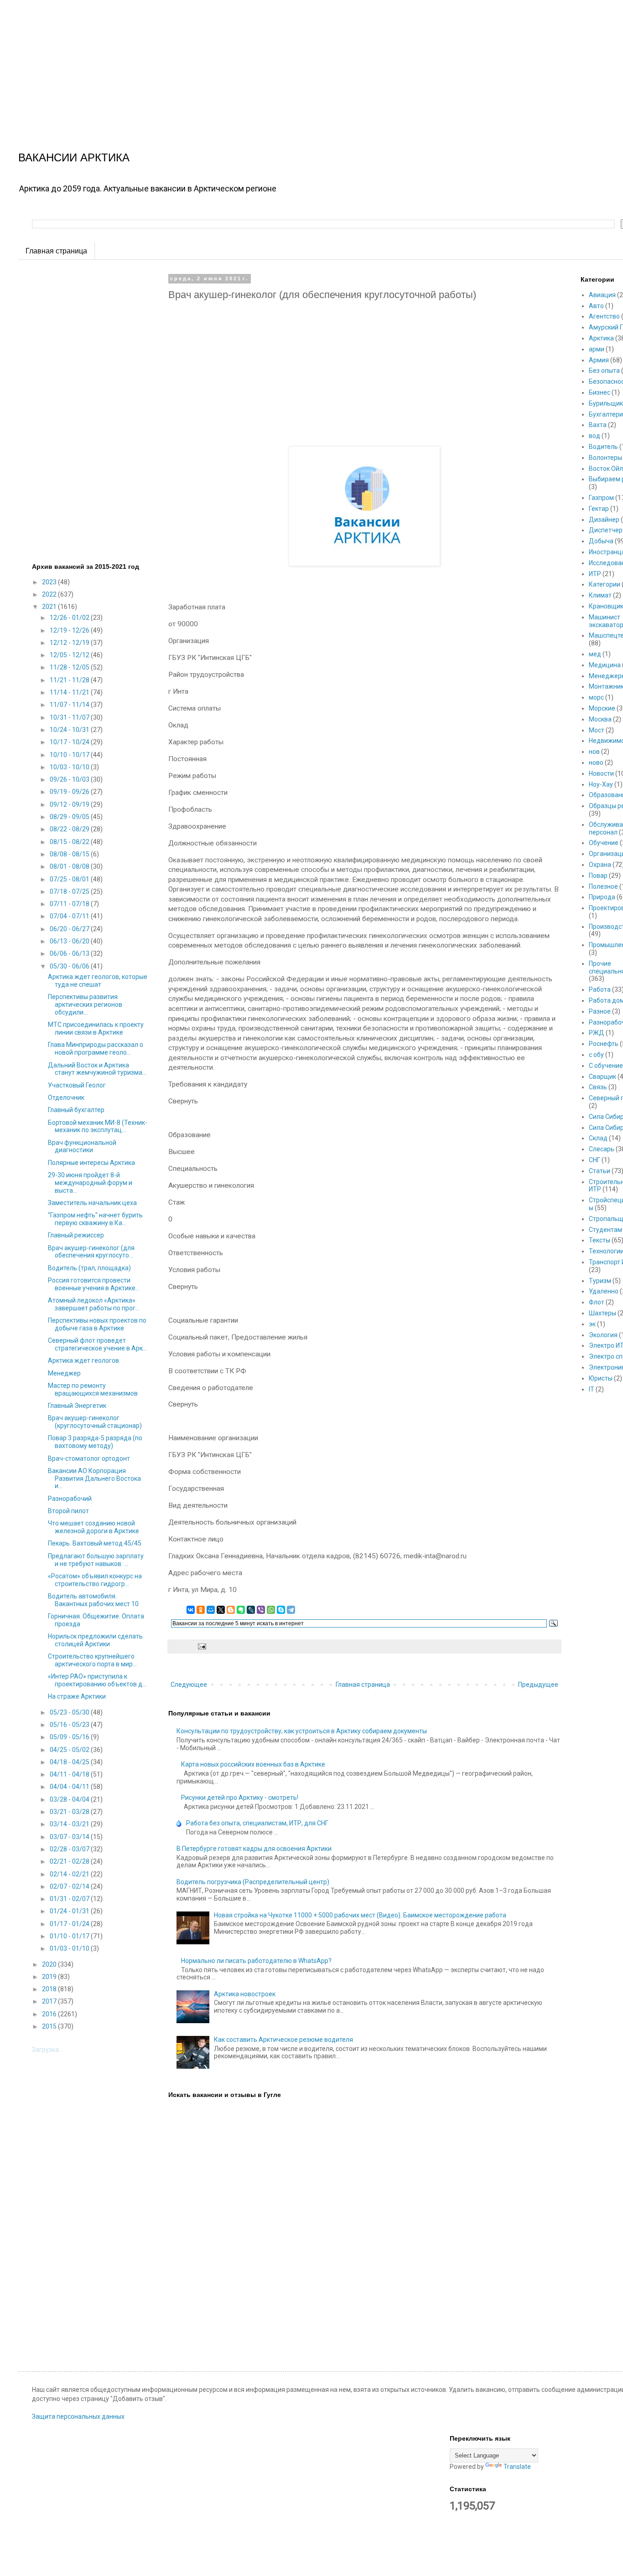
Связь (598, 1087)
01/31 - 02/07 (70, 1899)
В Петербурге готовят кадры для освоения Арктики (254, 1849)
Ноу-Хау (601, 784)
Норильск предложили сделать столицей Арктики (95, 1640)
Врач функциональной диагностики (82, 1146)
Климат (600, 595)
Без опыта (604, 371)
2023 (50, 582)
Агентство (604, 316)
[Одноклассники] (201, 1610)
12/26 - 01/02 (70, 618)
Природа (602, 897)
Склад (598, 1138)
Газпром (601, 498)
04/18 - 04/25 (70, 1762)
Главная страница (56, 251)
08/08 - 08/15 (70, 854)
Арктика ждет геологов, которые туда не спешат (98, 981)
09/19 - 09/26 (70, 792)
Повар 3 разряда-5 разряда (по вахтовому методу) (95, 1442)
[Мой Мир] (211, 1610)
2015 (50, 2026)
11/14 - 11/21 (70, 692)
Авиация (602, 295)
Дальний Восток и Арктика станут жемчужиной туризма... (97, 1069)
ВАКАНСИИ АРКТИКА (74, 157)
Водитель (603, 447)
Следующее (189, 1685)
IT (592, 1389)
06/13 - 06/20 (70, 941)
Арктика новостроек (245, 1994)
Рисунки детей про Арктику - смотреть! (240, 1798)
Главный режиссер (76, 1235)
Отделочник (66, 1097)
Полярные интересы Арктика (91, 1163)
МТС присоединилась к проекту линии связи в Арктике (96, 1028)
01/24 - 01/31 (70, 1911)
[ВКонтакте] (191, 1610)
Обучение (604, 843)
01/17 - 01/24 (70, 1924)
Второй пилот (68, 1511)
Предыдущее (538, 1685)
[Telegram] (291, 1610)
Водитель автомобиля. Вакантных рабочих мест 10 (93, 1600)
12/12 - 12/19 (70, 643)
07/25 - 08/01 (70, 879)
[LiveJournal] (251, 1610)
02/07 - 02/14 (70, 1886)
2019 (50, 1977)
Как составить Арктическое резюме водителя (283, 2040)
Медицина (605, 665)
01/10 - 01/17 (70, 1936)
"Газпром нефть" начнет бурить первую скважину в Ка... (95, 1219)
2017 (50, 2001)
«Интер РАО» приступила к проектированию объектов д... (97, 1680)
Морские (602, 708)
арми (597, 349)
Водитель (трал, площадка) (89, 1268)
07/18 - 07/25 (70, 891)
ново (596, 762)
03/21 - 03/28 (70, 1812)
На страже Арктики (77, 1696)
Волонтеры (605, 458)
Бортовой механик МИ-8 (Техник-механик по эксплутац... (98, 1126)
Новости (601, 773)
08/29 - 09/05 (70, 817)
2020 (50, 1964)
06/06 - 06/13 (70, 953)
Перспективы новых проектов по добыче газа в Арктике (97, 1324)
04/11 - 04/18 (70, 1774)
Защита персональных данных (78, 2416)
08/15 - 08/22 (70, 842)
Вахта (598, 425)
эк (592, 1324)
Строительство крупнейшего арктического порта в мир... (92, 1660)
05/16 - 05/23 (70, 1725)
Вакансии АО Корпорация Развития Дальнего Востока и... (94, 1479)
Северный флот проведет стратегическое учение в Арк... (97, 1344)
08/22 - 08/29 (70, 829)
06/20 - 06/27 (70, 929)
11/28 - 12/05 (70, 667)
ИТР (595, 574)
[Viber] (261, 1610)
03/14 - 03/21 (70, 1824)
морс (596, 697)
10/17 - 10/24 (70, 742)
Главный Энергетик (77, 1406)
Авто (596, 306)
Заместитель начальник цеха (92, 1203)
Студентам (605, 1230)
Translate (517, 2467)
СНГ (594, 1160)
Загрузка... (47, 2050)
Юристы (601, 1378)
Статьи (600, 1171)
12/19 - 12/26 (70, 630)
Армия (599, 360)
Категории (605, 584)
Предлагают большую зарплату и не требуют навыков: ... (96, 1560)
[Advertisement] (274, 64)
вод (594, 436)
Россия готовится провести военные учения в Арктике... (94, 1284)
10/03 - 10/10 (70, 767)
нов (594, 752)
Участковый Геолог (77, 1085)
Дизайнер (604, 520)
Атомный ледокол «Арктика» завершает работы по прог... (94, 1304)
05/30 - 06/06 (70, 966)
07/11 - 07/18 (70, 904)
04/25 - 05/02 (70, 1750)
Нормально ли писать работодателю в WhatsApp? (256, 1961)
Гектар (599, 509)
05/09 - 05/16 (70, 1737)
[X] (221, 1610)
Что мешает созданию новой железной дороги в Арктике (93, 1527)
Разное (600, 1011)
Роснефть (604, 1044)
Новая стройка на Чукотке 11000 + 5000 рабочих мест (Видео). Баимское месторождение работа (360, 1915)
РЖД (597, 1033)
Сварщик (602, 1077)
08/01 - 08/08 (70, 866)
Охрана (600, 865)
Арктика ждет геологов (83, 1360)
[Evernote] (241, 1610)
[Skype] (281, 1610)
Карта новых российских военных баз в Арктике (253, 1764)
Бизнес (600, 392)
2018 (50, 1989)
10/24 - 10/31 (70, 730)
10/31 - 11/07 (70, 717)
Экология (603, 1335)
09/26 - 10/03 (70, 779)
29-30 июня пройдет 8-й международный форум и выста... (90, 1183)
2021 (50, 607)
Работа (600, 989)
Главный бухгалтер (76, 1110)
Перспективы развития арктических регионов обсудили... (85, 1005)
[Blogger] (231, 1610)
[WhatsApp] (271, 1610)
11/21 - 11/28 (70, 680)
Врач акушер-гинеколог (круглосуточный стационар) (95, 1422)
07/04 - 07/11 (70, 916)
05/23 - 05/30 (70, 1712)
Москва (600, 719)
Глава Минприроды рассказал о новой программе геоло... (96, 1048)
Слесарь (602, 1149)
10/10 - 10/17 (70, 755)
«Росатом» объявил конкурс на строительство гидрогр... (95, 1580)
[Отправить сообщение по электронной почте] (201, 1646)
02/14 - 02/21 (70, 1874)
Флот (597, 1302)
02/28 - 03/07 (70, 1849)
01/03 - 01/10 (70, 1948)
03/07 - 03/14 (70, 1837)
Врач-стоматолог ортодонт (89, 1458)
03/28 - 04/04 (70, 1799)
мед (595, 654)
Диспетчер (606, 530)
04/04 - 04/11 (70, 1787)
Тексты (600, 1240)
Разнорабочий (70, 1499)
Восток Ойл (606, 469)
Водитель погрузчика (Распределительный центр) (253, 1882)
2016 (50, 2014)
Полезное (603, 886)
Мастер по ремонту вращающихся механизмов (93, 1389)
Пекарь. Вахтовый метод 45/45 (95, 1543)
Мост (597, 730)
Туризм (600, 1281)
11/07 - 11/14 (70, 705)
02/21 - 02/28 (70, 1861)
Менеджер (64, 1373)
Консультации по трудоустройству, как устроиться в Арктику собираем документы (302, 1731)
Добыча (601, 541)
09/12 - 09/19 (70, 804)
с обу (596, 1055)
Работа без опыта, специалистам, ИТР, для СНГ (257, 1823)
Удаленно (604, 1291)
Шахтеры (602, 1313)
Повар (598, 876)
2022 (50, 594)
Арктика (601, 338)
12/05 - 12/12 (70, 655)
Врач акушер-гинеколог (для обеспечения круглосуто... (91, 1252)
